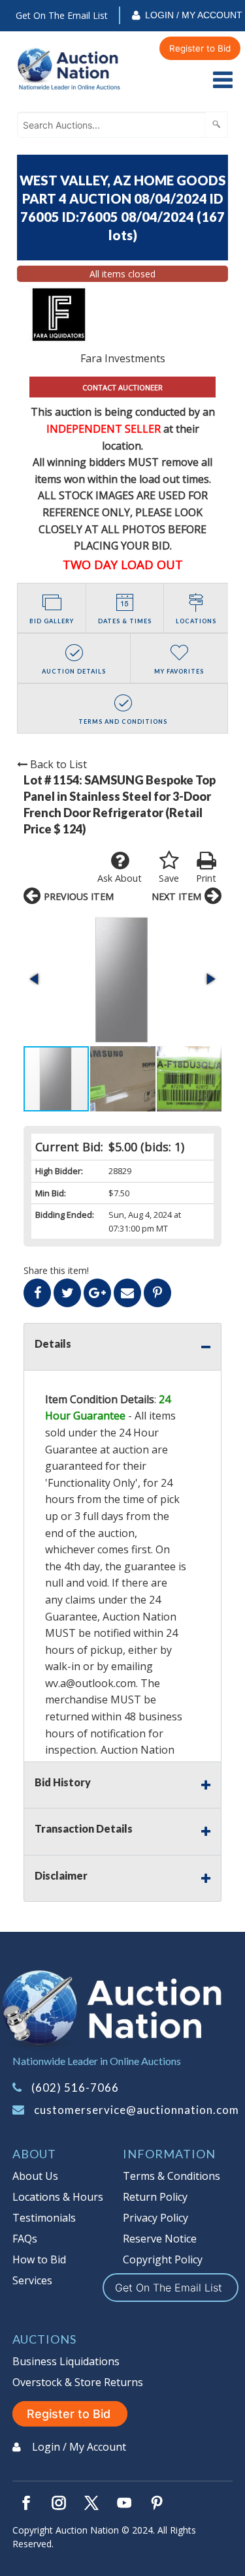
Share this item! (56, 1270)
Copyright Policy (163, 2259)
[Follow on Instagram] (59, 2503)
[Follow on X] (91, 2503)
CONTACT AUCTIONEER (122, 387)
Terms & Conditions (171, 2176)
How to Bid (39, 2259)
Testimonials (44, 2218)
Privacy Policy (155, 2218)
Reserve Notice (160, 2239)
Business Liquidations (66, 2361)
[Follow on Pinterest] (157, 2503)
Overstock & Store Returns (78, 2382)
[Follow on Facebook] (26, 2503)
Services (32, 2280)
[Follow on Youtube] (124, 2503)
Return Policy (155, 2197)
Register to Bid (200, 48)
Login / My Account (194, 15)
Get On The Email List (62, 15)
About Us (35, 2176)
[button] (122, 979)
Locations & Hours (58, 2197)
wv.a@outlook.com (90, 1683)
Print (206, 878)
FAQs (25, 2239)
